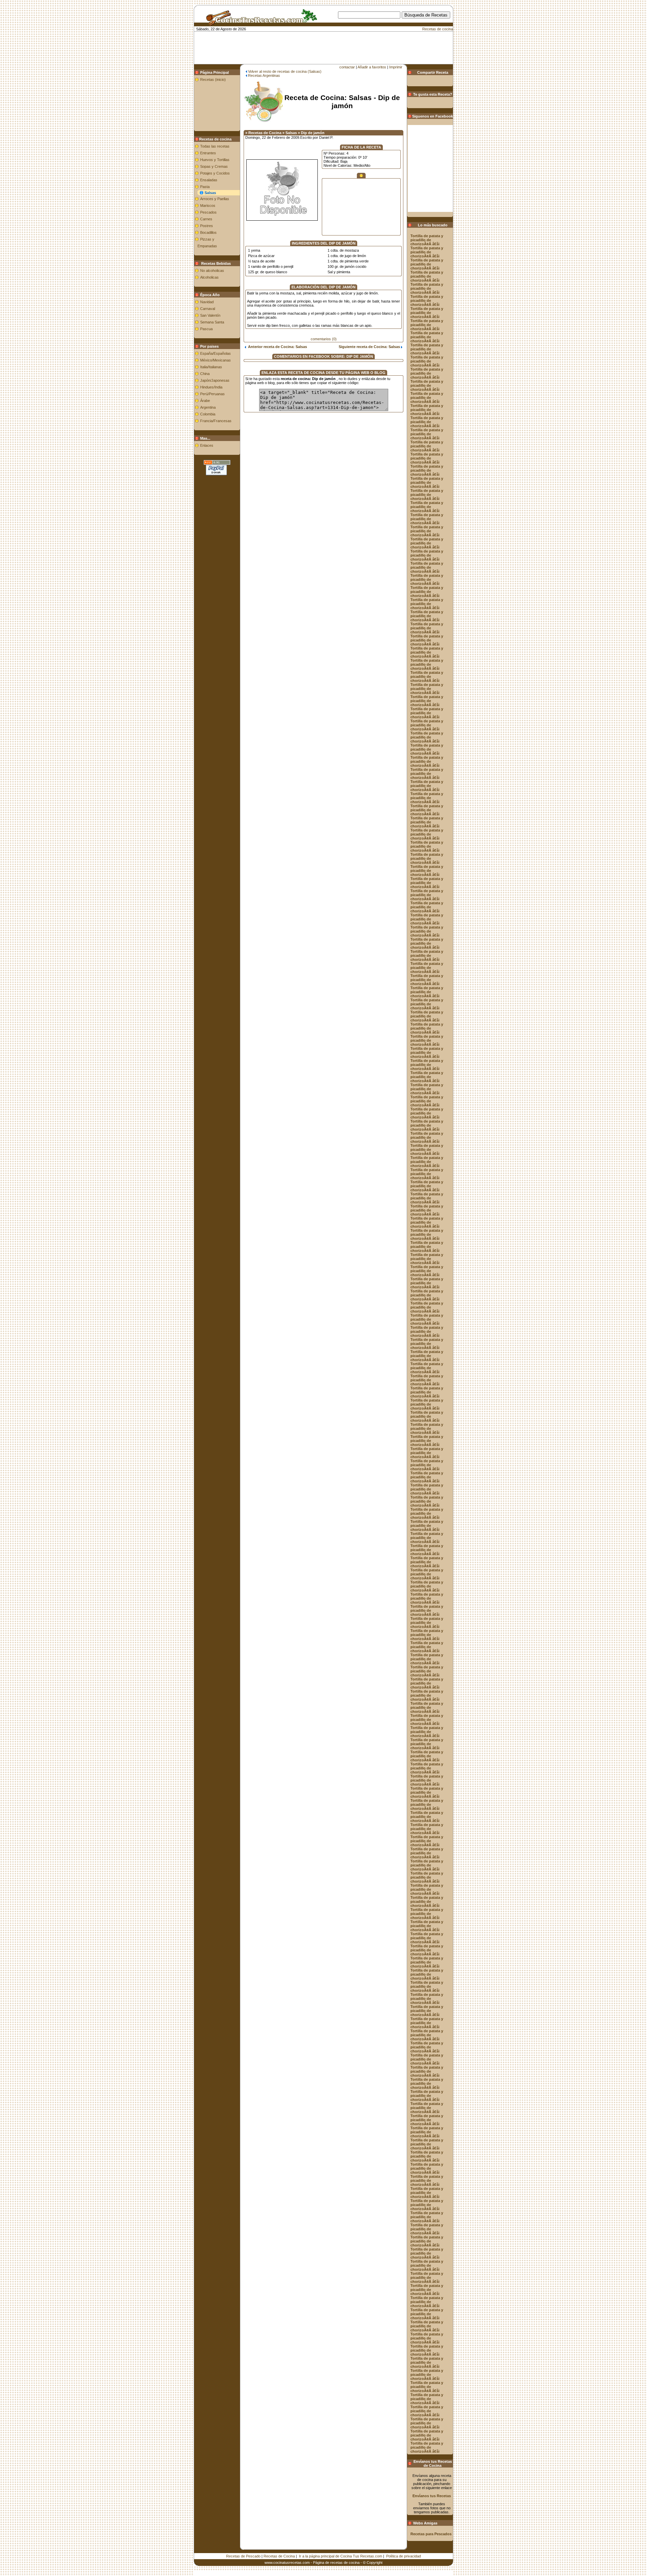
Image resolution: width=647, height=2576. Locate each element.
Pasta (205, 187)
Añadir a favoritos (372, 67)
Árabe (205, 401)
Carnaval (208, 309)
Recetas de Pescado (243, 2556)
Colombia (208, 414)
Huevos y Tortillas (215, 160)
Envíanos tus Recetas (432, 2496)
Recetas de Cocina (279, 2556)
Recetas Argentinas (264, 75)
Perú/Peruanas (212, 394)
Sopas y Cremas (214, 166)
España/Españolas (215, 353)
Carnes (206, 219)
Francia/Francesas (216, 421)
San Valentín (210, 315)
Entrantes (208, 153)
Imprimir (396, 67)
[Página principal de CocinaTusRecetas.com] (259, 23)
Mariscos (208, 206)
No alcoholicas (212, 271)
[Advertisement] (335, 29)
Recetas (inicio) (213, 80)
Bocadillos (208, 232)
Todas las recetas (215, 146)
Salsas (210, 193)
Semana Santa (212, 322)
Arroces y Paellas (215, 199)
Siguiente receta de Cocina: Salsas (370, 347)
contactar (347, 67)
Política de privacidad (404, 2556)
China (205, 374)
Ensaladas (209, 180)
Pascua (206, 329)
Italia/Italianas (211, 367)
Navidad (207, 302)
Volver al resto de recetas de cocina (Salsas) (285, 71)
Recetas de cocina (438, 29)
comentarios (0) (324, 339)
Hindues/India (211, 387)
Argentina (208, 407)
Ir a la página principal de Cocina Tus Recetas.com (341, 2556)
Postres (207, 226)
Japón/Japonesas (215, 380)
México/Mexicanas (215, 360)
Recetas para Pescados (431, 2534)
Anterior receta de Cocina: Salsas (276, 347)
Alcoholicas (209, 277)
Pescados (208, 212)
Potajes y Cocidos (215, 173)
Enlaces (207, 445)
